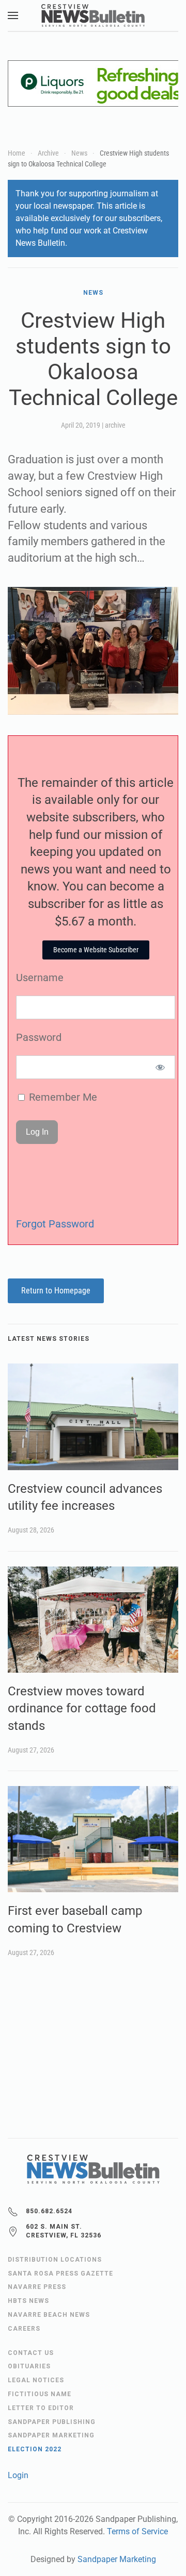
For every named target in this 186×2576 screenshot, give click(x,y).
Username (40, 978)
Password (39, 1037)
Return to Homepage (56, 1291)
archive (115, 425)
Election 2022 (35, 2449)
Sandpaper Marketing (117, 2559)
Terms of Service (137, 2531)
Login (18, 2475)
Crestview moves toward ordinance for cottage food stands (82, 1708)
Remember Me (62, 1097)
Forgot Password (55, 1224)
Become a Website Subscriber (96, 950)
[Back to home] (93, 15)
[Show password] (160, 1067)
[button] (13, 15)
